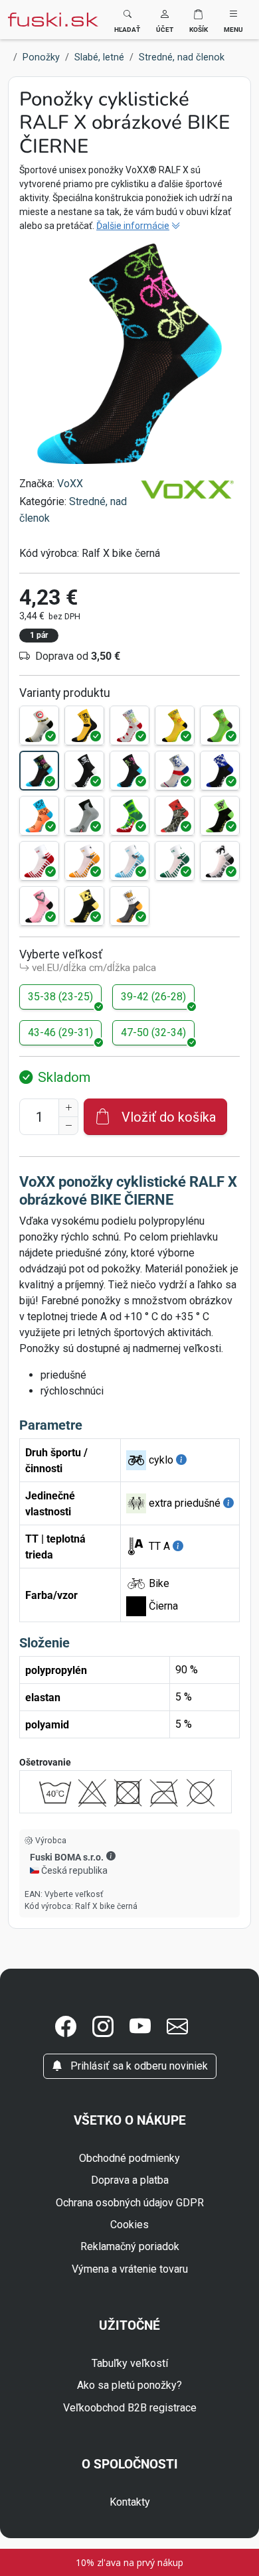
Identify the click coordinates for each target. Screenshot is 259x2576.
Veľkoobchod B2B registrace (130, 2408)
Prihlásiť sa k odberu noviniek (138, 2066)
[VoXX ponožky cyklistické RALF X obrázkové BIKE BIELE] (129, 725)
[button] (165, 20)
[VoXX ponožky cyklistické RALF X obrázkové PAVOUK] (175, 816)
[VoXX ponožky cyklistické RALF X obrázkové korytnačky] (129, 861)
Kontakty (130, 2502)
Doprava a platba (130, 2180)
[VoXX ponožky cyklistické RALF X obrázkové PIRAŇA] (39, 816)
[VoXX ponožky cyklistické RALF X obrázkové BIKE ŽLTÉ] (175, 725)
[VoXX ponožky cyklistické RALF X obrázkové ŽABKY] (175, 861)
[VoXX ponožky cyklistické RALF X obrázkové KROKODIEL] (129, 816)
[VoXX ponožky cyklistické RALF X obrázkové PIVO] (129, 906)
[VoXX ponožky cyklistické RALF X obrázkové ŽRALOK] (84, 816)
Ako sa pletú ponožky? (129, 2385)
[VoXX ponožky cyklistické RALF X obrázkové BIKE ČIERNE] (39, 771)
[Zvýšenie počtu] (68, 1108)
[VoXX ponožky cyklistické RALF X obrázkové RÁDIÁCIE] (84, 906)
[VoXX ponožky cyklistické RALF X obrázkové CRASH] (84, 725)
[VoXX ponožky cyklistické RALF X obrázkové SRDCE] (39, 906)
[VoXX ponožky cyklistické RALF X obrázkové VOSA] (220, 816)
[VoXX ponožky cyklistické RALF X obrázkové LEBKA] (84, 771)
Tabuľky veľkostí (130, 2363)
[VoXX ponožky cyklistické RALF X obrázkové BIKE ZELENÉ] (220, 725)
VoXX (70, 484)
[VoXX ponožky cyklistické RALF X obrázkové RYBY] (220, 771)
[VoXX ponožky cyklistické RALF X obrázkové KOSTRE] (129, 771)
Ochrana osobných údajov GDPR (130, 2203)
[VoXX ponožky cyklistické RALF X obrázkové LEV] (175, 771)
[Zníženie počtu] (68, 1126)
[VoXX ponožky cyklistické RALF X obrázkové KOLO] (39, 725)
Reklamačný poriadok (130, 2246)
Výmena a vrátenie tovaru (130, 2269)
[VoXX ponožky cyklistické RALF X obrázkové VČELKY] (84, 861)
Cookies (129, 2225)
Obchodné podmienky (129, 2158)
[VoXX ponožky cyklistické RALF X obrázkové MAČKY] (220, 861)
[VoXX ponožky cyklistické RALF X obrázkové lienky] (39, 861)
